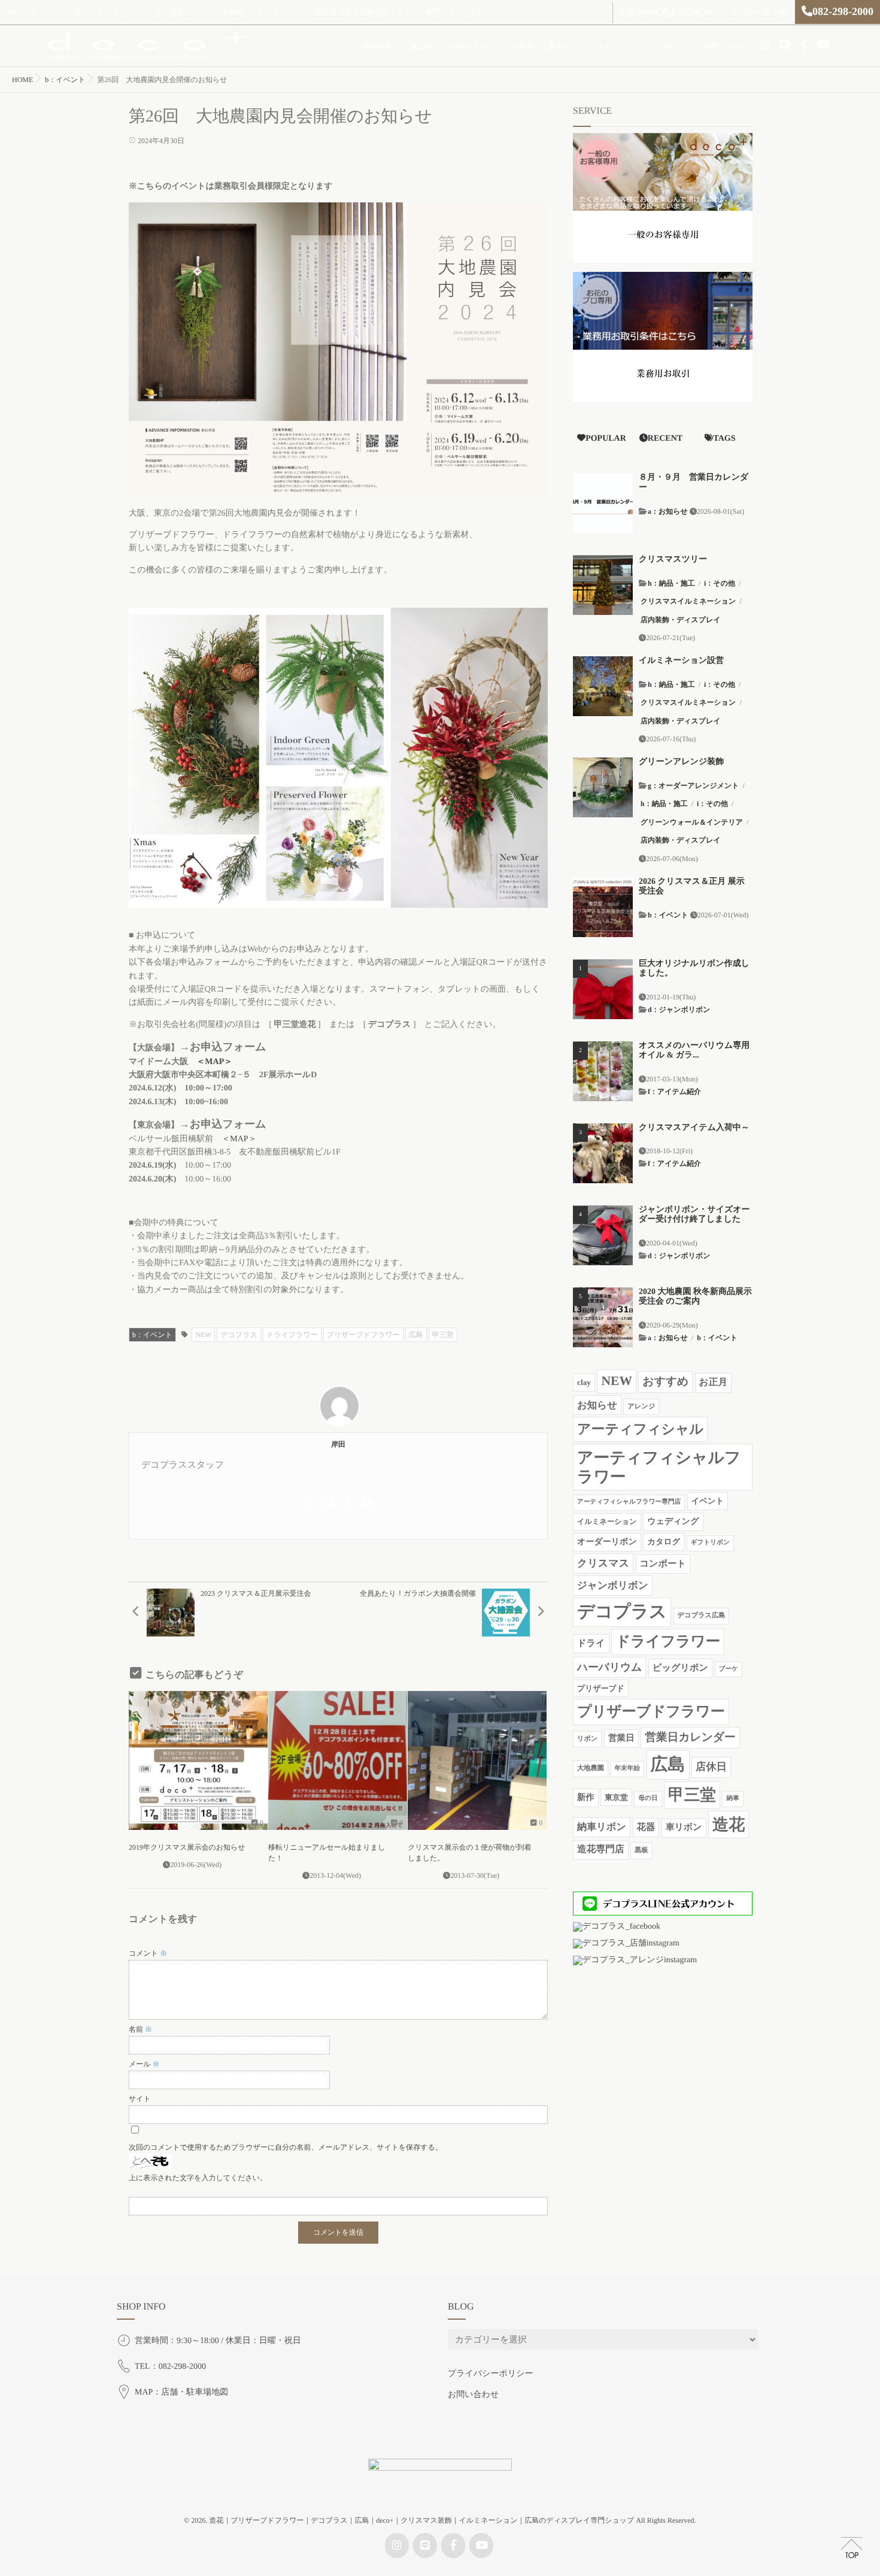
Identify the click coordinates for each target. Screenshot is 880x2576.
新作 (586, 1798)
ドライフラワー (292, 1335)
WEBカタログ (472, 46)
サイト (140, 2099)
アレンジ (641, 1407)
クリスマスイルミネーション (688, 601)
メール (144, 2064)
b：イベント (152, 1335)
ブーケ (729, 1669)
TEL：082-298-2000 (170, 2367)
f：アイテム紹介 (674, 1092)
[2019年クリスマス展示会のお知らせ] (198, 1760)
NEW (203, 1335)
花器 (646, 1827)
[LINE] (784, 45)
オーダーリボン (607, 1542)
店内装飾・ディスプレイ (681, 620)
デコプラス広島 (702, 1616)
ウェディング (673, 1522)
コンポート (663, 1564)
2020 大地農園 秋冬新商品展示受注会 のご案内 (695, 1297)
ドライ (591, 1643)
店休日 (711, 1767)
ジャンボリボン (613, 1585)
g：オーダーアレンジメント (694, 786)
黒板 (641, 1850)
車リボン (684, 1828)
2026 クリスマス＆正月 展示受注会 (692, 887)
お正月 (714, 1382)
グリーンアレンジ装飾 (681, 762)
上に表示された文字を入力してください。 (198, 2178)
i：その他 (720, 583)
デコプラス (239, 1335)
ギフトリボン (710, 1543)
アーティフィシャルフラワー (659, 1467)
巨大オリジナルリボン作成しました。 (694, 969)
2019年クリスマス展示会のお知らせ (187, 1847)
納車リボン (602, 1827)
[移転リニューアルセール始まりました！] (338, 1760)
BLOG (675, 46)
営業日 (621, 1738)
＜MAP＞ (214, 1062)
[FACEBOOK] (803, 45)
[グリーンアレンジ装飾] (603, 787)
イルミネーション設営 (681, 661)
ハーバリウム (609, 1667)
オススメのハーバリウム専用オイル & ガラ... (694, 1051)
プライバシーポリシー (491, 2374)
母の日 (648, 1798)
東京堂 (616, 1797)
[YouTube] (823, 45)
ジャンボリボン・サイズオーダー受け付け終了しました (694, 1215)
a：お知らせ (668, 511)
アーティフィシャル (640, 1429)
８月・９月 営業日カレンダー (694, 483)
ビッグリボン (680, 1668)
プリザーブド (601, 1688)
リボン (587, 1739)
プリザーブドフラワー (363, 1335)
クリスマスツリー (673, 560)
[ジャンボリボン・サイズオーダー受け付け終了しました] (603, 1235)
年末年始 (627, 1769)
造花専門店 (601, 1849)
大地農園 (591, 1768)
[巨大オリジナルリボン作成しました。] (603, 989)
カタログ (664, 1542)
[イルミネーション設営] (603, 686)
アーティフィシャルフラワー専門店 (629, 1502)
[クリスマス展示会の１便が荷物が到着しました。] (477, 1760)
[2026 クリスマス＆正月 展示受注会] (603, 907)
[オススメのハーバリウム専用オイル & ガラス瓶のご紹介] (603, 1071)
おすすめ (665, 1382)
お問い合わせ (725, 46)
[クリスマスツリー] (603, 585)
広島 (416, 1335)
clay (584, 1382)
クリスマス (603, 1563)
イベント (708, 1501)
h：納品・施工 (671, 583)
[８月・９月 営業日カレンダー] (603, 503)
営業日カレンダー (690, 1737)
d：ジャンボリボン (679, 1010)
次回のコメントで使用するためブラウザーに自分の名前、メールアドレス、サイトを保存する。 (286, 2147)
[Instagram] (765, 45)
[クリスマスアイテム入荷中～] (603, 1153)
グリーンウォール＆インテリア (692, 822)
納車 (732, 1798)
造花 (729, 1825)
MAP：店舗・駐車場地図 (181, 2392)
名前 (140, 2029)
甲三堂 (443, 1335)
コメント (148, 1953)
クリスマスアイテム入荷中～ (694, 1128)
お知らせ (597, 1405)
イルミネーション (607, 1522)
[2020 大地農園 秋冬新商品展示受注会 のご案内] (603, 1317)
